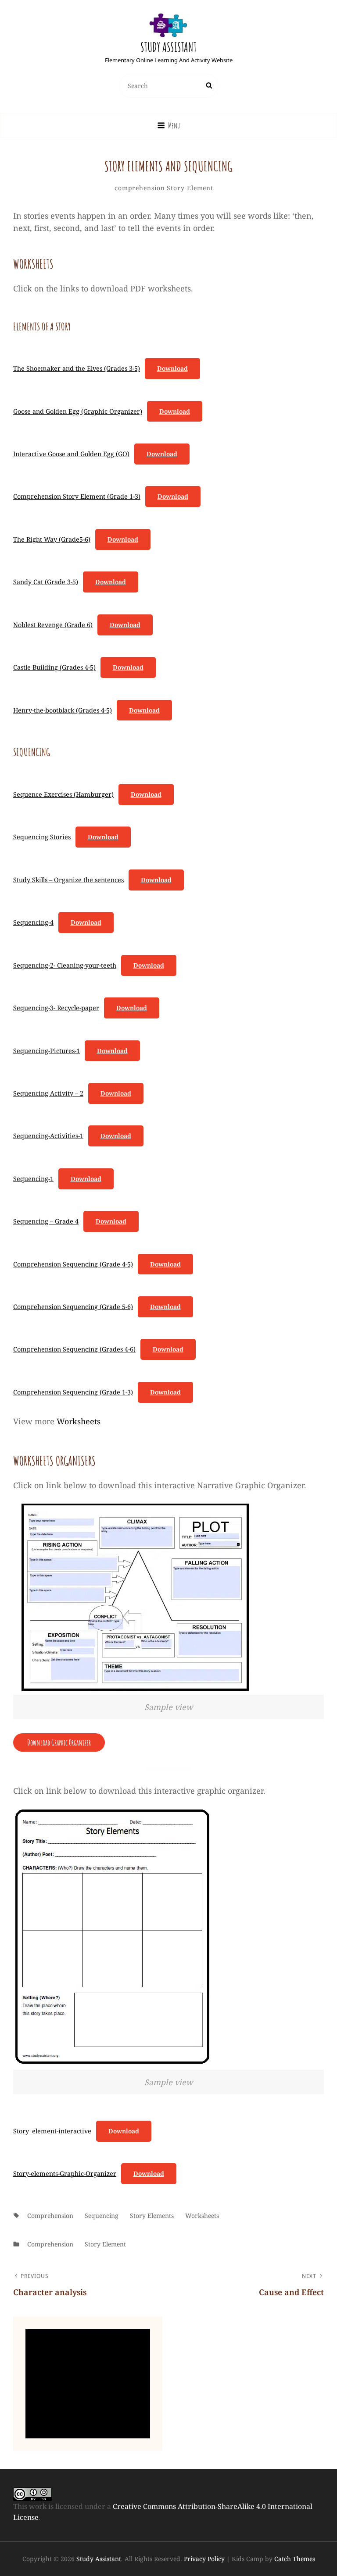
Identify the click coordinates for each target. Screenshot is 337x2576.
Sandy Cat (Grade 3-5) (46, 582)
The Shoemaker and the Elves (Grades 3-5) (77, 368)
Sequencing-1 (33, 1179)
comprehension (140, 188)
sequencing (102, 2216)
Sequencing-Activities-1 (48, 1136)
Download (172, 368)
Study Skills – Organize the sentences (68, 880)
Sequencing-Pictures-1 (47, 1051)
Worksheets (79, 1421)
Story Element (190, 188)
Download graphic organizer (59, 1742)
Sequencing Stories (42, 837)
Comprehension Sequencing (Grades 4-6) (74, 1349)
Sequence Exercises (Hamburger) (63, 794)
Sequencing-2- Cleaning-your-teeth (65, 965)
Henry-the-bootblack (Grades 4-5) (63, 710)
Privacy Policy (204, 2559)
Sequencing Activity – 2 (48, 1093)
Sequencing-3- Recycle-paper (56, 1008)
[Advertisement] (90, 2384)
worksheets (202, 2216)
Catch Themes (295, 2559)
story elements (152, 2216)
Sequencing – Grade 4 (46, 1221)
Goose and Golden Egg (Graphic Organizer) (78, 411)
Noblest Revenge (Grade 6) (53, 625)
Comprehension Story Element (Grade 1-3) (77, 496)
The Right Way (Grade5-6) (52, 539)
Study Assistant (168, 47)
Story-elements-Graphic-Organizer (65, 2173)
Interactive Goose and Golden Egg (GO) (71, 454)
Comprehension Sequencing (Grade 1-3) (73, 1392)
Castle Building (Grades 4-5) (54, 667)
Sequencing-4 (33, 922)
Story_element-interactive (52, 2131)
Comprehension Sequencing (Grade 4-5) (73, 1264)
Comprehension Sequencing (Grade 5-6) (73, 1307)
